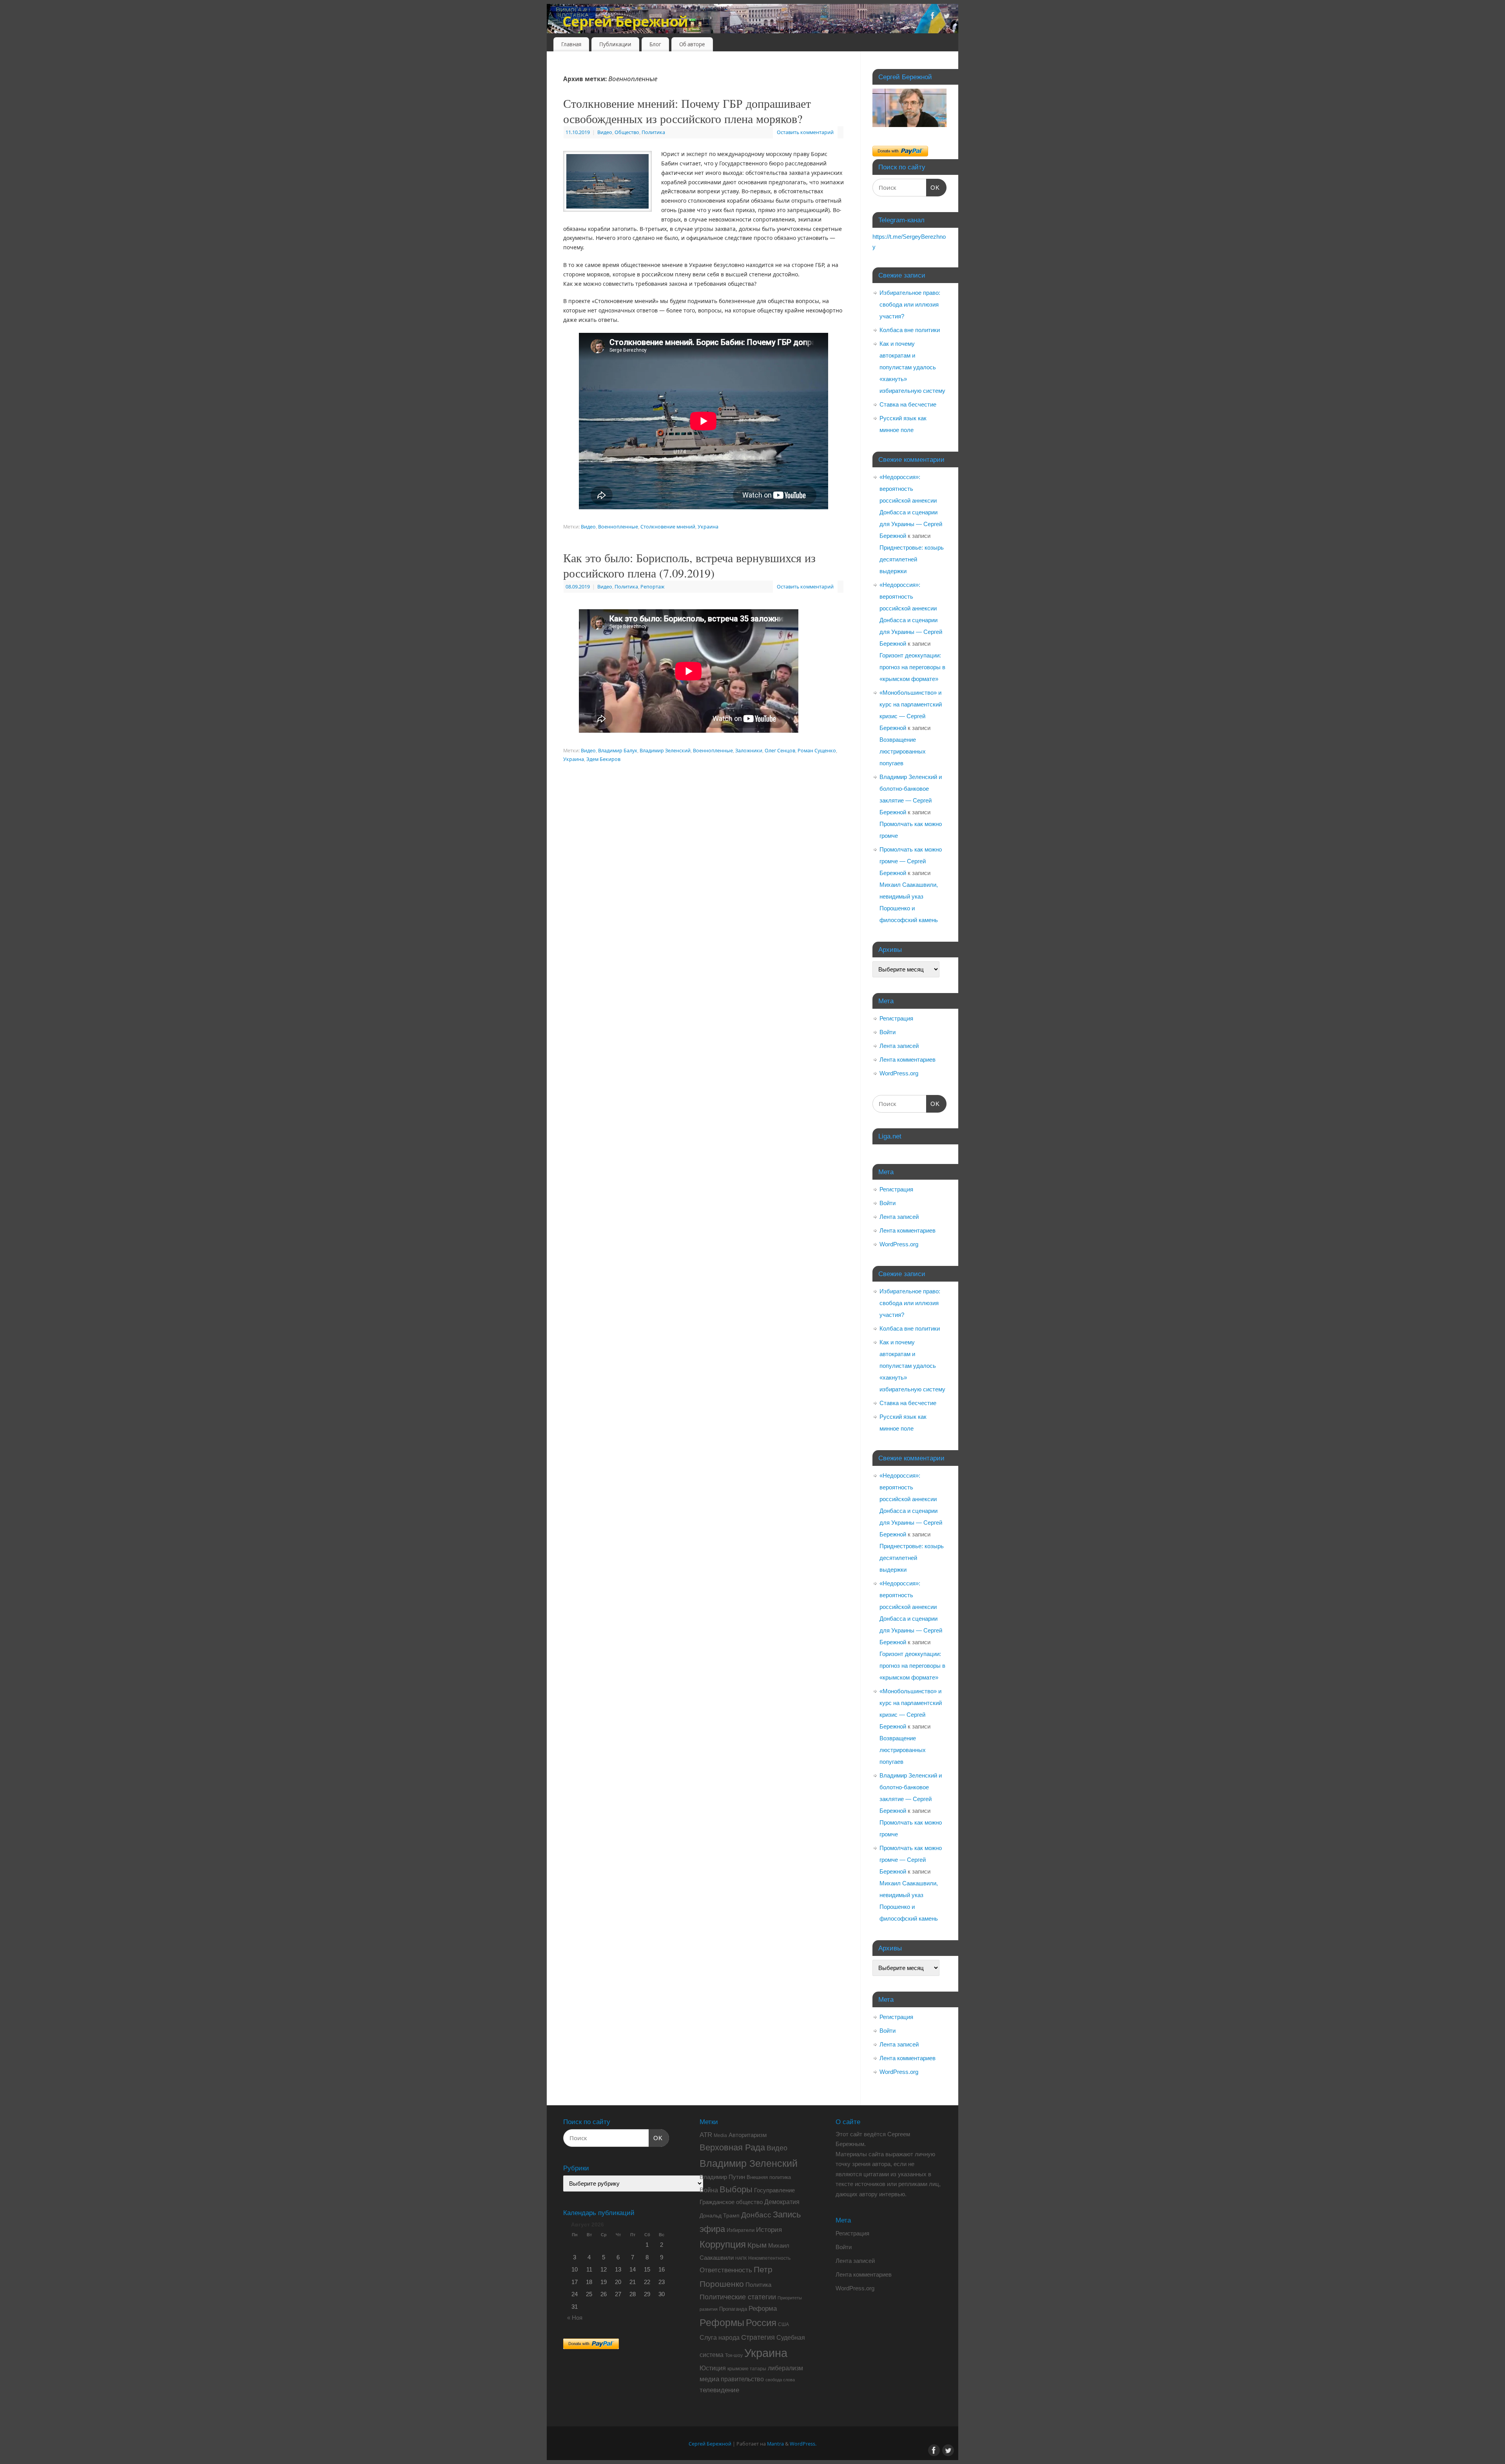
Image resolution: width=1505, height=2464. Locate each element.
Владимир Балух (618, 751)
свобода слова (780, 2380)
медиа (709, 2379)
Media (720, 2135)
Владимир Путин (722, 2177)
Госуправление (774, 2190)
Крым (757, 2245)
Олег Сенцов (780, 751)
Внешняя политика (769, 2177)
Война (709, 2190)
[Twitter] (947, 17)
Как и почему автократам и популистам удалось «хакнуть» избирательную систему (912, 367)
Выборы (736, 2189)
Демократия (782, 2202)
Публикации (615, 44)
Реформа (763, 2308)
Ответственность (726, 2270)
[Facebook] (933, 17)
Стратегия (758, 2337)
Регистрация (896, 1018)
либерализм (785, 2368)
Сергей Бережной (625, 21)
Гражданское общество (731, 2202)
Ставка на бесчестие (908, 404)
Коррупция (723, 2244)
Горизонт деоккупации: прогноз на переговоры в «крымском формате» (912, 667)
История (769, 2230)
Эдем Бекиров (603, 759)
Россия (761, 2323)
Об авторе (692, 44)
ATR (706, 2135)
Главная (571, 44)
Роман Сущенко (817, 751)
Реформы (722, 2322)
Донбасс (756, 2215)
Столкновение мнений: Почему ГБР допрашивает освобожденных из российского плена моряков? (687, 111)
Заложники (749, 751)
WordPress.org (899, 1073)
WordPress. (803, 2444)
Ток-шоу (734, 2355)
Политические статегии (738, 2297)
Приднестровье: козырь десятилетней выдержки (912, 559)
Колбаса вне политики (910, 330)
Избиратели (741, 2230)
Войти (888, 1032)
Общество (627, 132)
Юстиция (713, 2368)
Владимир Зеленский (665, 751)
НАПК (741, 2258)
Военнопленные (618, 527)
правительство (742, 2379)
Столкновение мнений (668, 527)
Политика (653, 132)
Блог (655, 44)
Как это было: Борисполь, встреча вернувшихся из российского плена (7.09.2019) (689, 565)
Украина (708, 527)
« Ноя (575, 2318)
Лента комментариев (908, 1060)
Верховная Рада (732, 2147)
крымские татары (747, 2369)
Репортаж (652, 587)
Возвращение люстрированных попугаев (903, 751)
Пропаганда (733, 2309)
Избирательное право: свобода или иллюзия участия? (910, 304)
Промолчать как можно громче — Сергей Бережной (911, 861)
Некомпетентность (769, 2258)
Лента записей (899, 1046)
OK (933, 188)
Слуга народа (720, 2338)
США (783, 2324)
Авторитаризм (748, 2135)
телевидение (719, 2390)
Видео (605, 132)
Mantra (775, 2444)
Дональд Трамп (720, 2215)
